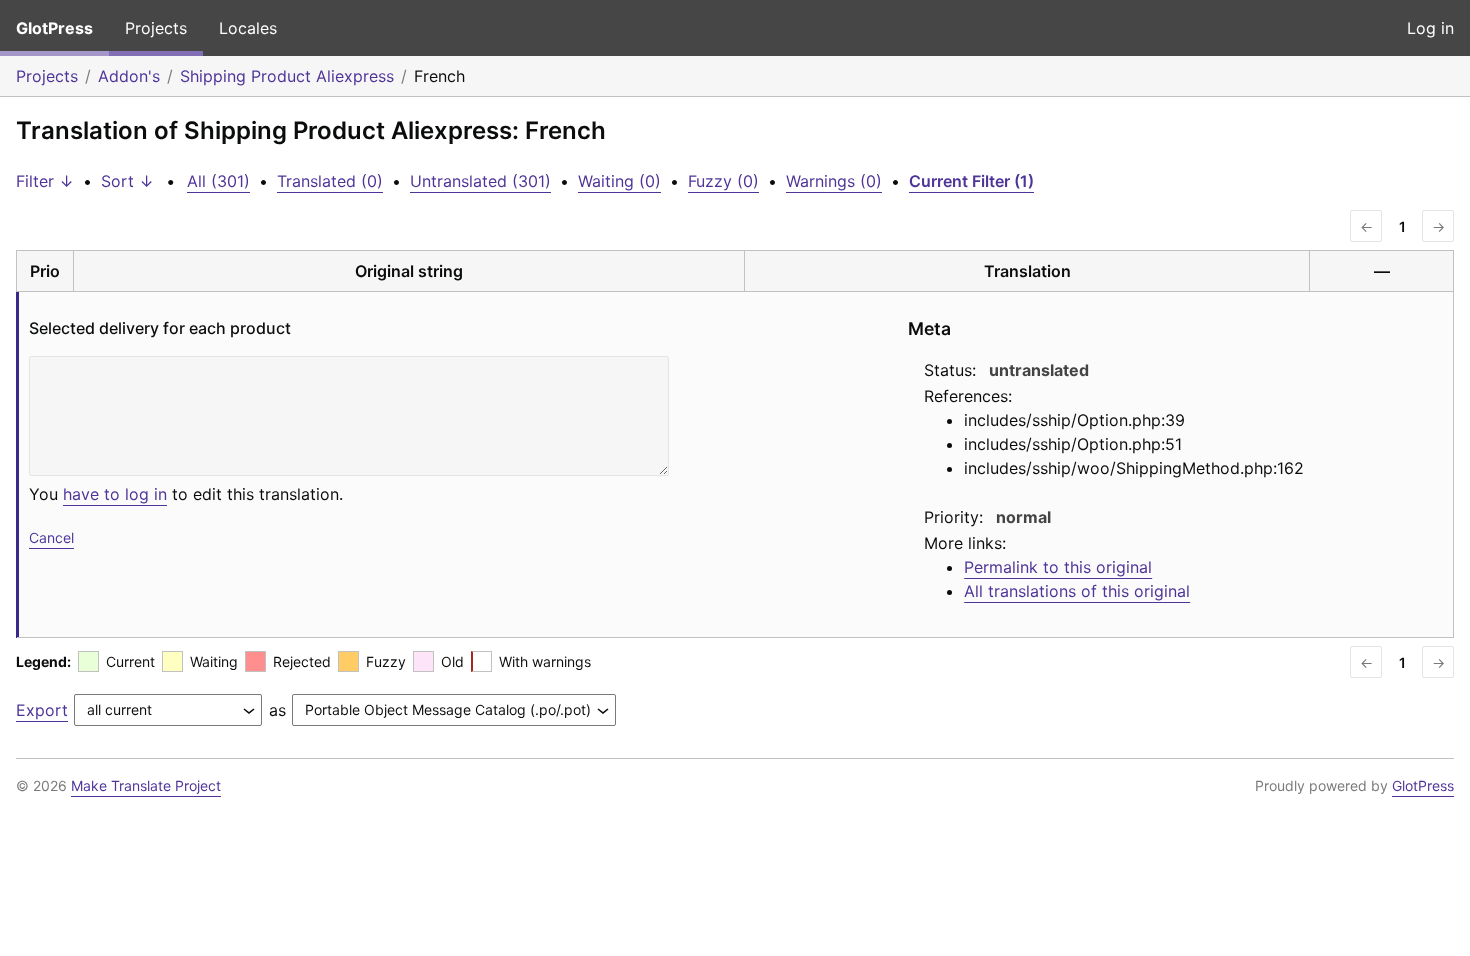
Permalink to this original (1058, 567)
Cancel (51, 537)
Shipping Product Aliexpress (287, 76)
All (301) (218, 181)
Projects (156, 28)
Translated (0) (330, 181)
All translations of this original (1077, 591)
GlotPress (54, 28)
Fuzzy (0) (723, 181)
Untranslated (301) (480, 181)
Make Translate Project (146, 785)
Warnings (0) (834, 181)
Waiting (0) (619, 181)
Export (42, 710)
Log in (1430, 28)
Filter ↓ (45, 181)
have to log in (115, 494)
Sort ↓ (127, 181)
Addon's (129, 76)
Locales (248, 28)
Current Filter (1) (971, 181)
